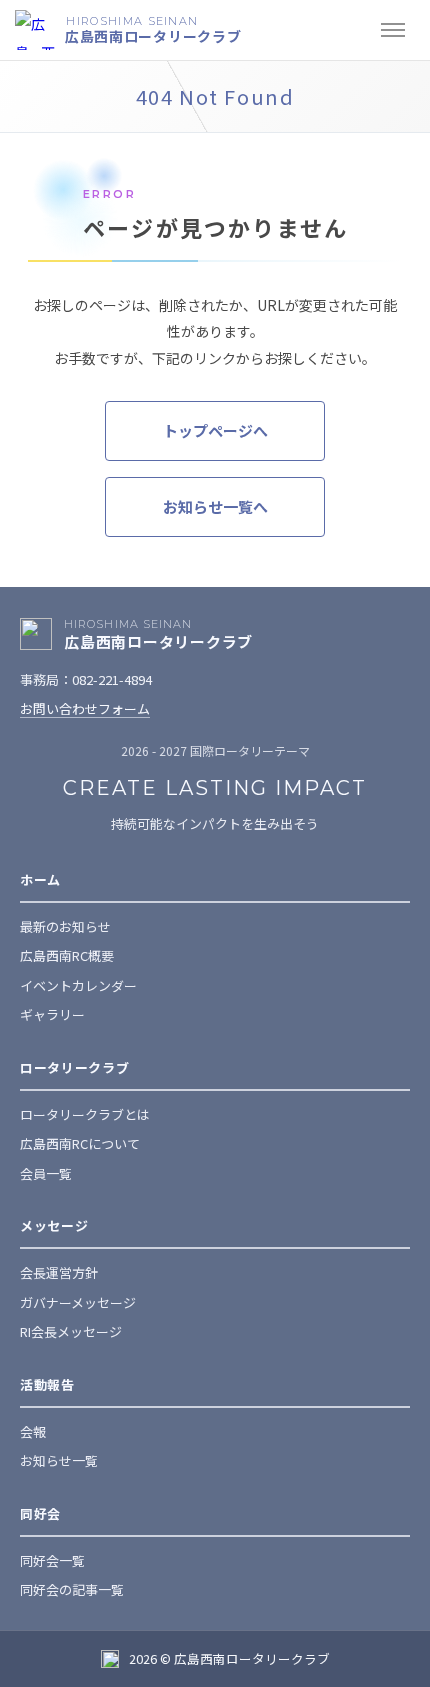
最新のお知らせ (65, 926)
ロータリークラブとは (85, 1114)
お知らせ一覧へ (215, 506)
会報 (33, 1431)
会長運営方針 (59, 1272)
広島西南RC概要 (67, 955)
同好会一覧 (52, 1560)
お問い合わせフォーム (85, 708)
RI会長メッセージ (71, 1331)
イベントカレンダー (78, 985)
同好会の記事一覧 (72, 1589)
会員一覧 (46, 1173)
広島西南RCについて (80, 1143)
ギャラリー (52, 1014)
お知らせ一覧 (59, 1460)
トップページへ (215, 430)
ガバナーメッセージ (78, 1302)
